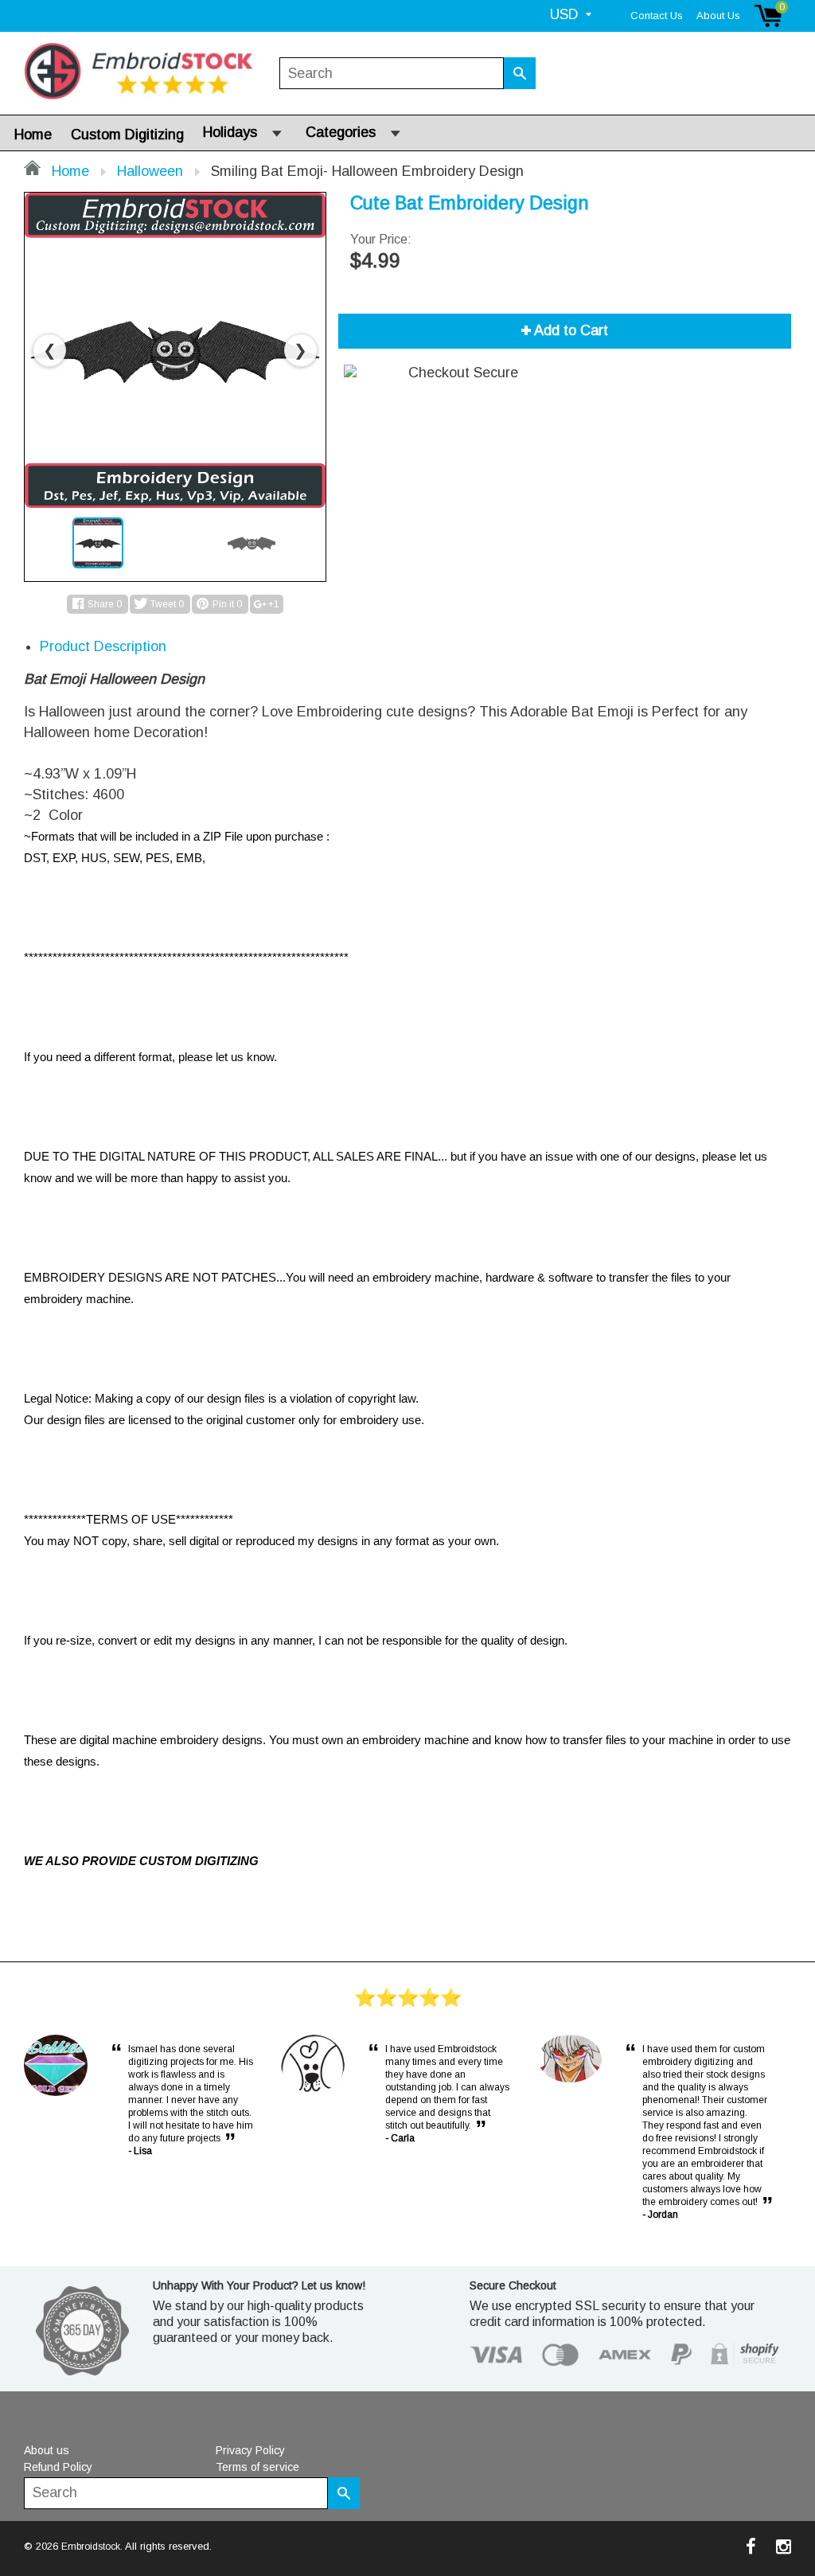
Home (33, 135)
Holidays (230, 132)
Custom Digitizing (127, 135)
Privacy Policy (250, 2450)
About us (47, 2450)
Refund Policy (58, 2467)
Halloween (150, 171)
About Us (718, 16)
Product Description (103, 646)
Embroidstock (91, 2547)
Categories (341, 132)
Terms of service (257, 2467)
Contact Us (657, 16)
